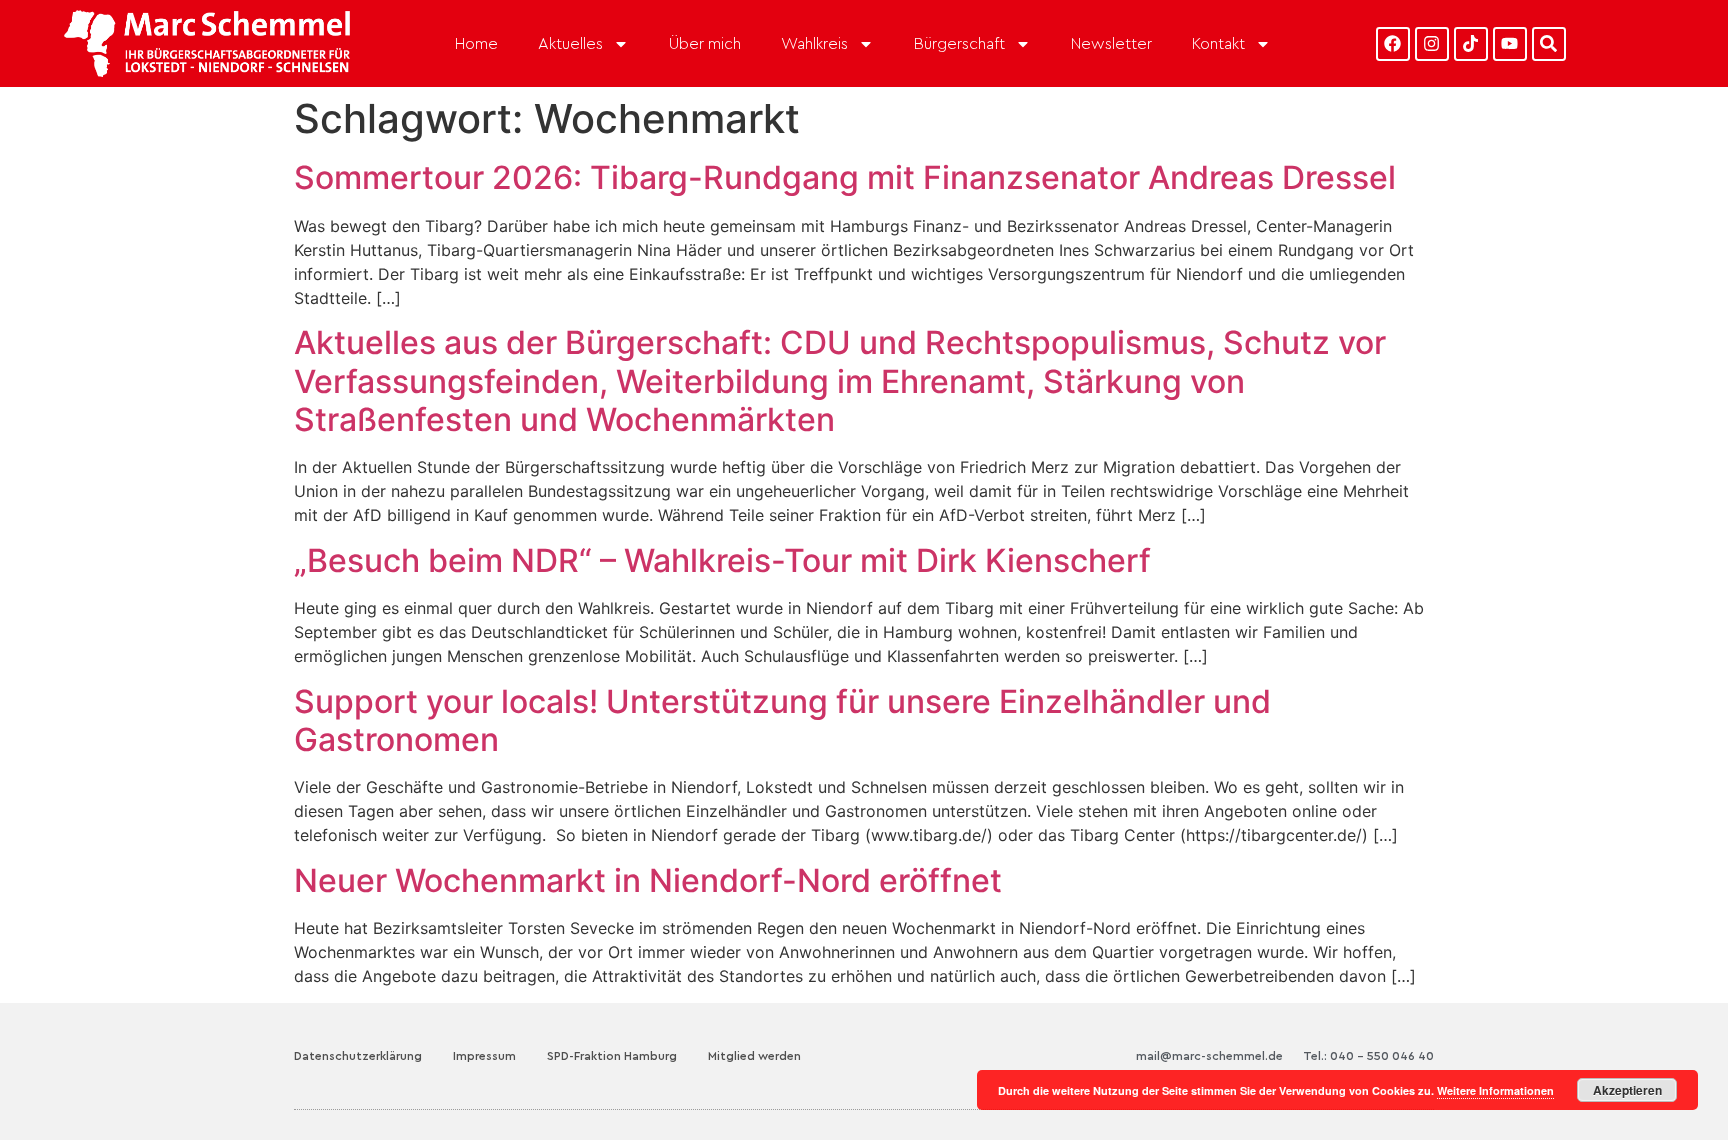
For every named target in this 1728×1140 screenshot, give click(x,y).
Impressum (484, 1056)
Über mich (705, 44)
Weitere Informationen (1495, 1090)
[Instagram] (1432, 44)
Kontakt (1218, 44)
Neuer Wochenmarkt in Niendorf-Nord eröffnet (648, 880)
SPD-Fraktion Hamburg (612, 1056)
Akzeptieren (1627, 1090)
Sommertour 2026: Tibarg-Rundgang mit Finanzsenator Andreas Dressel (845, 177)
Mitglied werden (754, 1056)
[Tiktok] (1471, 44)
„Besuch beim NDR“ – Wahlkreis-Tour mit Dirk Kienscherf (722, 560)
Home (476, 44)
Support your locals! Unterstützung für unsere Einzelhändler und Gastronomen (782, 720)
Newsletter (1111, 44)
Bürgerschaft (959, 44)
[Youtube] (1510, 44)
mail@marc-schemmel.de (1209, 1056)
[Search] (1549, 44)
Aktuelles (570, 44)
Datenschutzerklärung (358, 1056)
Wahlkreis (814, 44)
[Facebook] (1393, 44)
